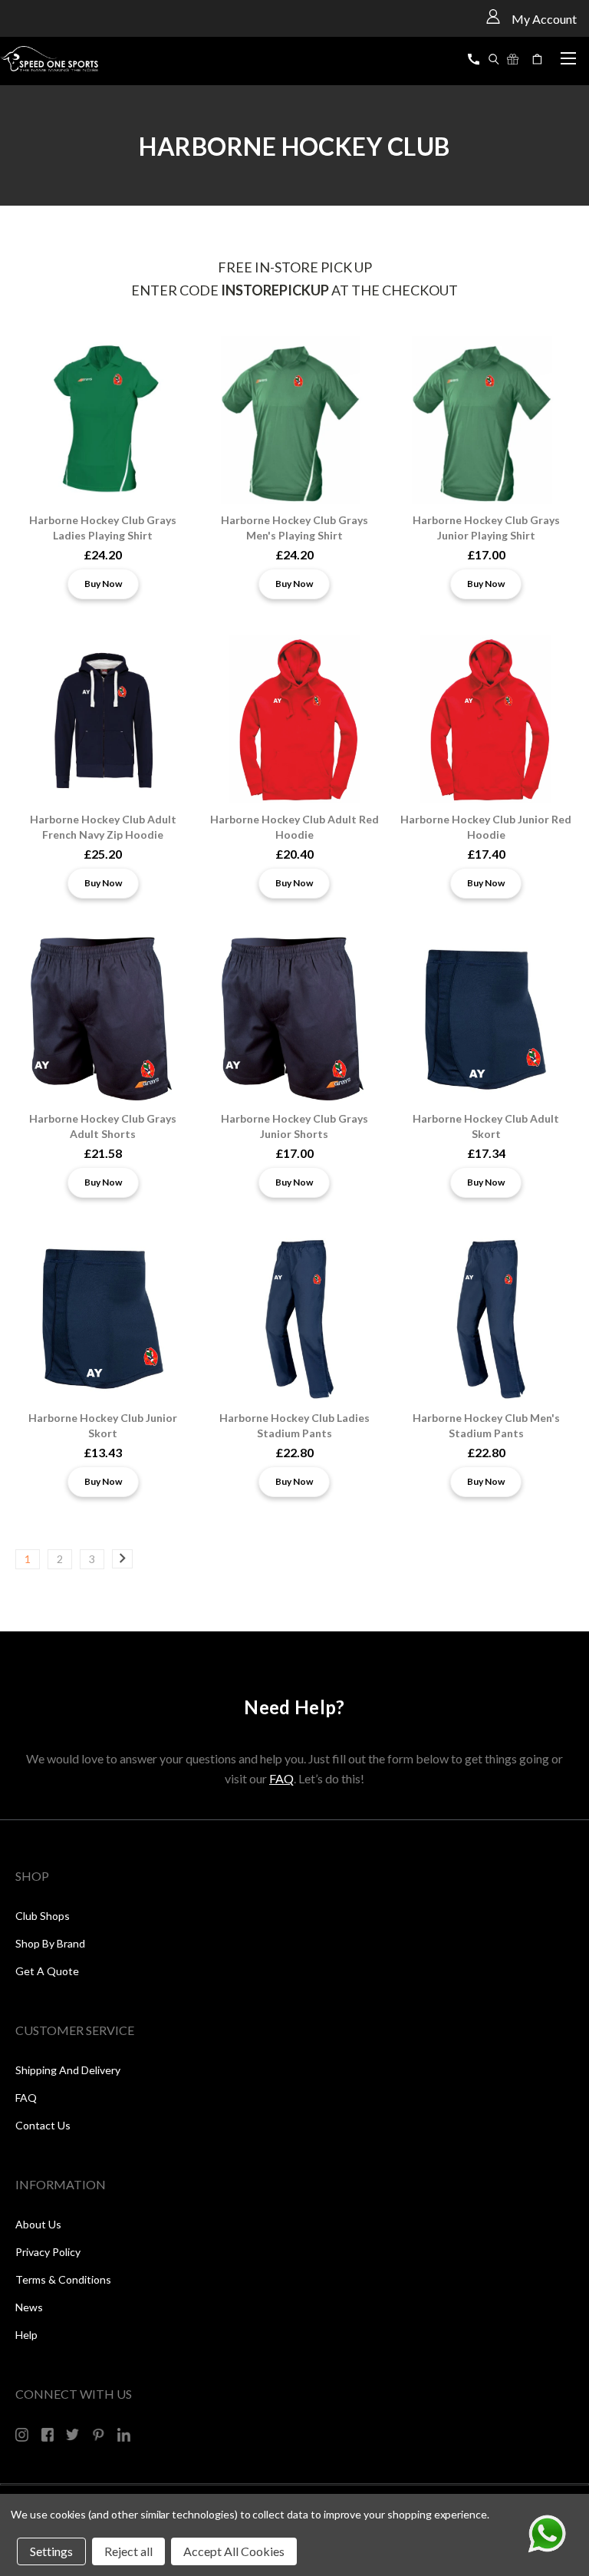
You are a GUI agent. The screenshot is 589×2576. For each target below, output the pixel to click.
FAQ (281, 1778)
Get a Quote (47, 1971)
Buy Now (103, 584)
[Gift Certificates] (513, 59)
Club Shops (43, 1916)
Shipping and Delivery (68, 2070)
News (29, 2307)
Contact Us (43, 2125)
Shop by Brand (50, 1943)
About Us (38, 2224)
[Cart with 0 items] (539, 59)
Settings (51, 2551)
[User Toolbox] (493, 16)
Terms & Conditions (63, 2279)
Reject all (128, 2551)
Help (26, 2335)
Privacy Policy (48, 2252)
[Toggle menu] (568, 56)
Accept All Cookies (234, 2551)
